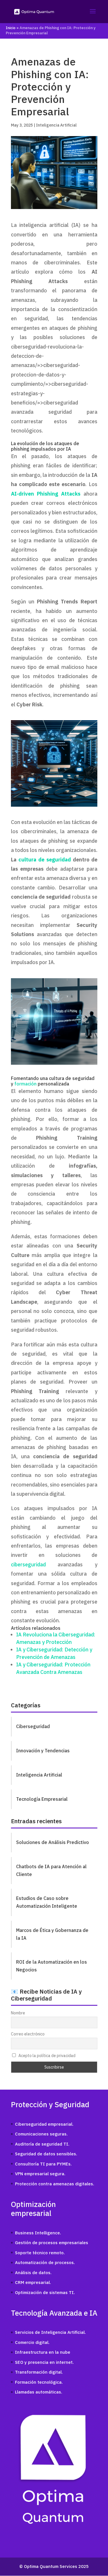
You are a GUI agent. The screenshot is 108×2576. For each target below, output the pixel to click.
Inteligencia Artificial (56, 125)
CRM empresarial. (33, 2282)
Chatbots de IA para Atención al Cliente (51, 1870)
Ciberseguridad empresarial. (44, 2124)
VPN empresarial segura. (40, 2174)
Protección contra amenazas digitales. (55, 2184)
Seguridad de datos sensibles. (46, 2154)
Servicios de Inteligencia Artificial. (50, 2332)
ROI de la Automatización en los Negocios (52, 1966)
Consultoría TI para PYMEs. (43, 2164)
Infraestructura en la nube (43, 2352)
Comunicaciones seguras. (41, 2134)
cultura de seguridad (45, 860)
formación (25, 1084)
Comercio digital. (32, 2342)
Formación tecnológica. (39, 2382)
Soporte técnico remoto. (40, 2253)
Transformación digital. (39, 2372)
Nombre (18, 2013)
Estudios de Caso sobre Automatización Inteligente (47, 1902)
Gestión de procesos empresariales (52, 2243)
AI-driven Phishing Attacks (46, 494)
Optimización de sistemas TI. (45, 2292)
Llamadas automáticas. (39, 2392)
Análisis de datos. (33, 2273)
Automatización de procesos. (45, 2262)
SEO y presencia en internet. (44, 2362)
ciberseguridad (28, 1564)
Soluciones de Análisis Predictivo (53, 1842)
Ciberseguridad (33, 1726)
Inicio (11, 28)
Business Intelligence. (38, 2233)
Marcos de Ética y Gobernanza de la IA (52, 1934)
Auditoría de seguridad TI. (42, 2144)
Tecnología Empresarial (42, 1799)
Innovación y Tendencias (43, 1751)
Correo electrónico (28, 2034)
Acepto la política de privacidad (47, 2056)
